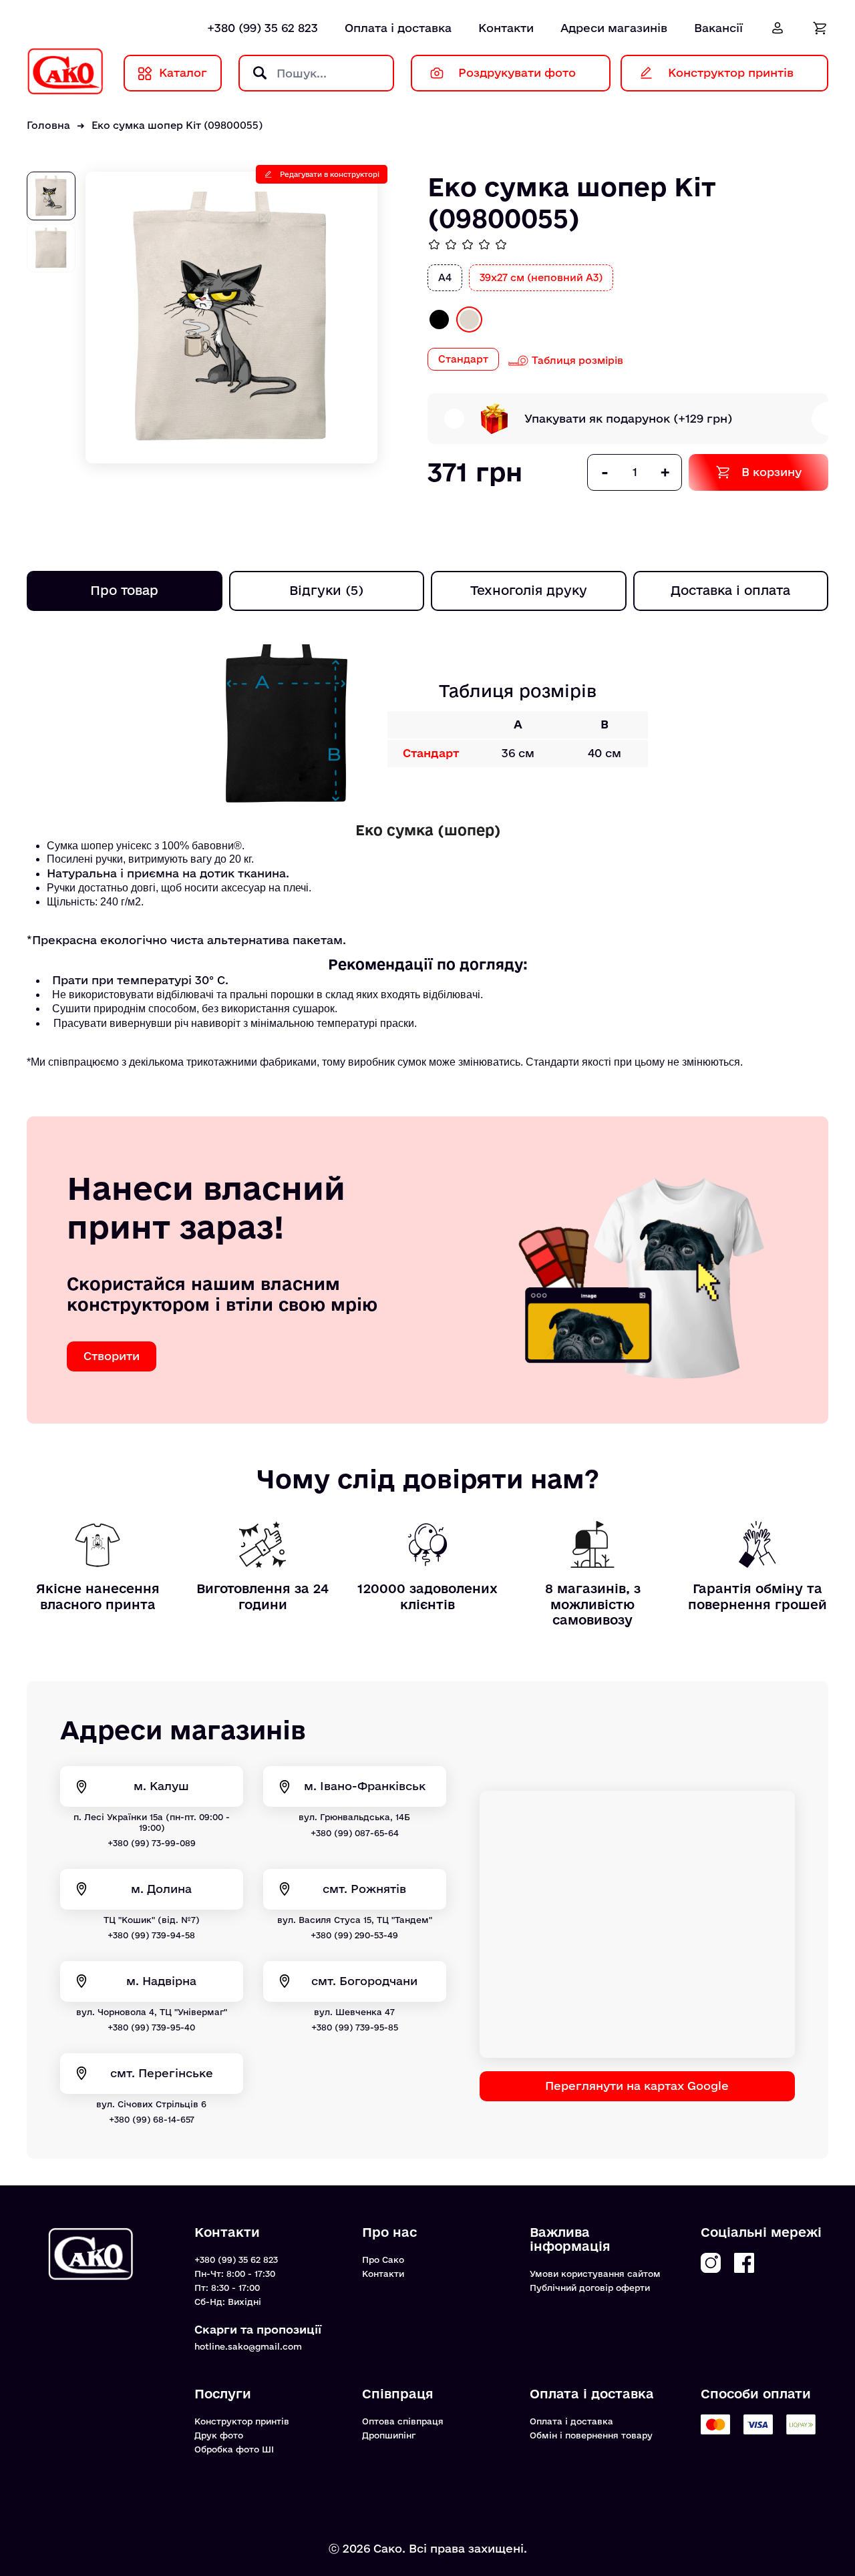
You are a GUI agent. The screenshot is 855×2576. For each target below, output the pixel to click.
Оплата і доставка (398, 28)
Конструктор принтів (242, 2421)
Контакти (506, 28)
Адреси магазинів (614, 28)
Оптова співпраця (403, 2421)
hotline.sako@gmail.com (248, 2346)
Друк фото (219, 2435)
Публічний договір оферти (590, 2288)
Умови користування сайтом (595, 2274)
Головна (48, 125)
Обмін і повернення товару (591, 2435)
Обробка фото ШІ (234, 2449)
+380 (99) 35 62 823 (263, 28)
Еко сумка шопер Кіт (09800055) (177, 125)
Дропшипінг (389, 2435)
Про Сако (383, 2260)
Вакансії (718, 28)
